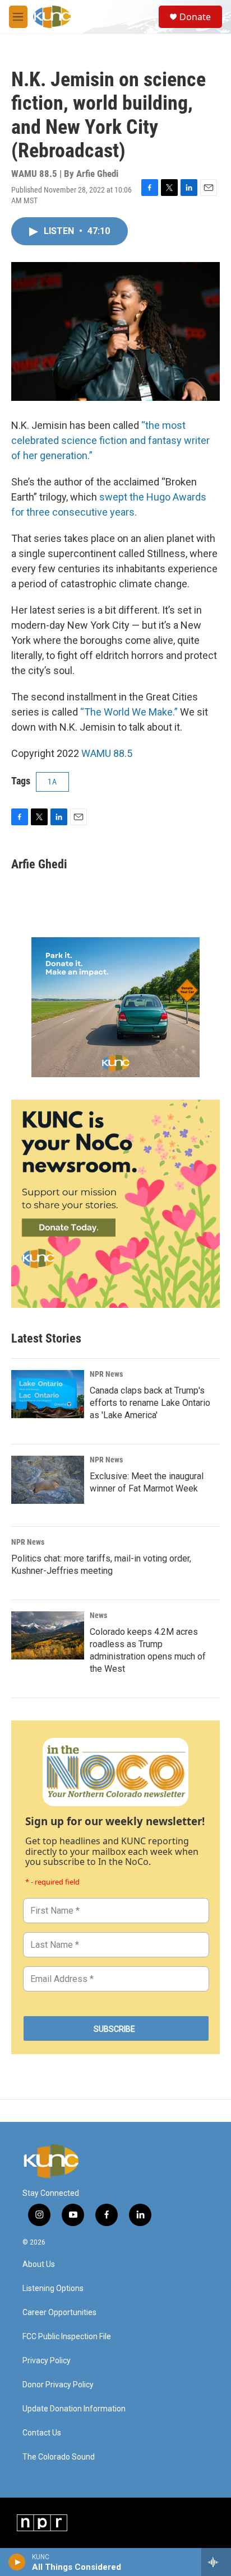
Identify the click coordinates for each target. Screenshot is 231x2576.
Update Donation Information (74, 2409)
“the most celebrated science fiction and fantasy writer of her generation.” (110, 440)
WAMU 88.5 (107, 753)
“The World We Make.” (129, 712)
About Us (39, 2264)
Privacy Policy (47, 2361)
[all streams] (216, 2562)
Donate (195, 17)
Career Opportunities (59, 2313)
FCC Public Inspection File (67, 2337)
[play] (17, 2562)
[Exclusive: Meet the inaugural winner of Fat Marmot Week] (48, 1480)
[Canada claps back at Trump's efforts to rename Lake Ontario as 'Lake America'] (48, 1394)
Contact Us (42, 2433)
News (98, 1615)
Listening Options (53, 2289)
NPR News (106, 1374)
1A (52, 782)
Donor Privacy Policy (58, 2385)
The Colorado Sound (59, 2457)
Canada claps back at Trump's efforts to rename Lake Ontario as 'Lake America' (150, 1403)
